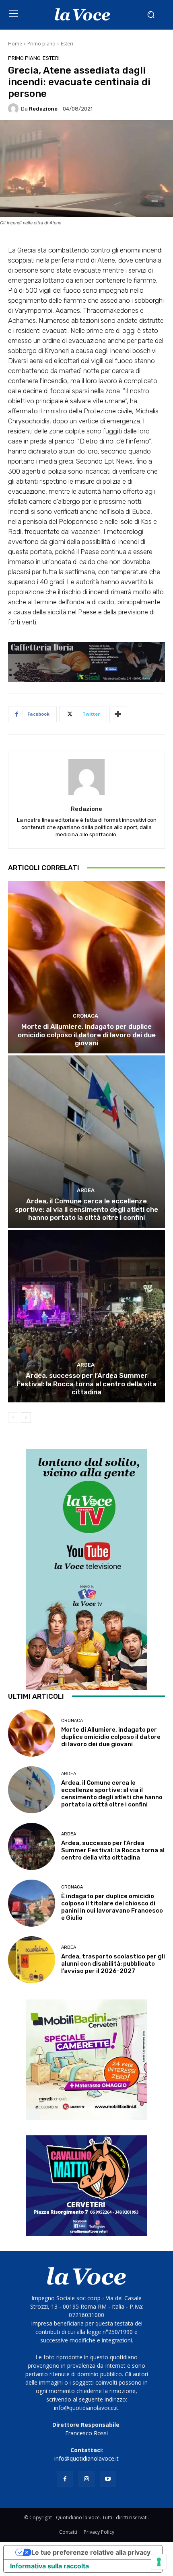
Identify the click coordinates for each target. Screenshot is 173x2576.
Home (15, 44)
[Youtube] (108, 2479)
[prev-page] (13, 1418)
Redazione (43, 109)
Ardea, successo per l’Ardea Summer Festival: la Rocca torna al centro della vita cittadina (86, 1384)
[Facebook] (65, 2479)
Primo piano (41, 44)
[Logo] (82, 14)
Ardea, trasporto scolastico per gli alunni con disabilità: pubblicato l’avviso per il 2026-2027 (113, 1964)
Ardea (86, 1190)
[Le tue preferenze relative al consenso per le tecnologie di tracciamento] (159, 2562)
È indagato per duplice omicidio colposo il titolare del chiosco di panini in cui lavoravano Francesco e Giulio (112, 1907)
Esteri (67, 44)
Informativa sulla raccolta (49, 2566)
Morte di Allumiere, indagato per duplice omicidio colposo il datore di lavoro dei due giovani (87, 1035)
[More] (118, 714)
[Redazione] (14, 109)
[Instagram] (86, 2479)
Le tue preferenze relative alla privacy (91, 2552)
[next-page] (26, 1418)
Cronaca (85, 1016)
